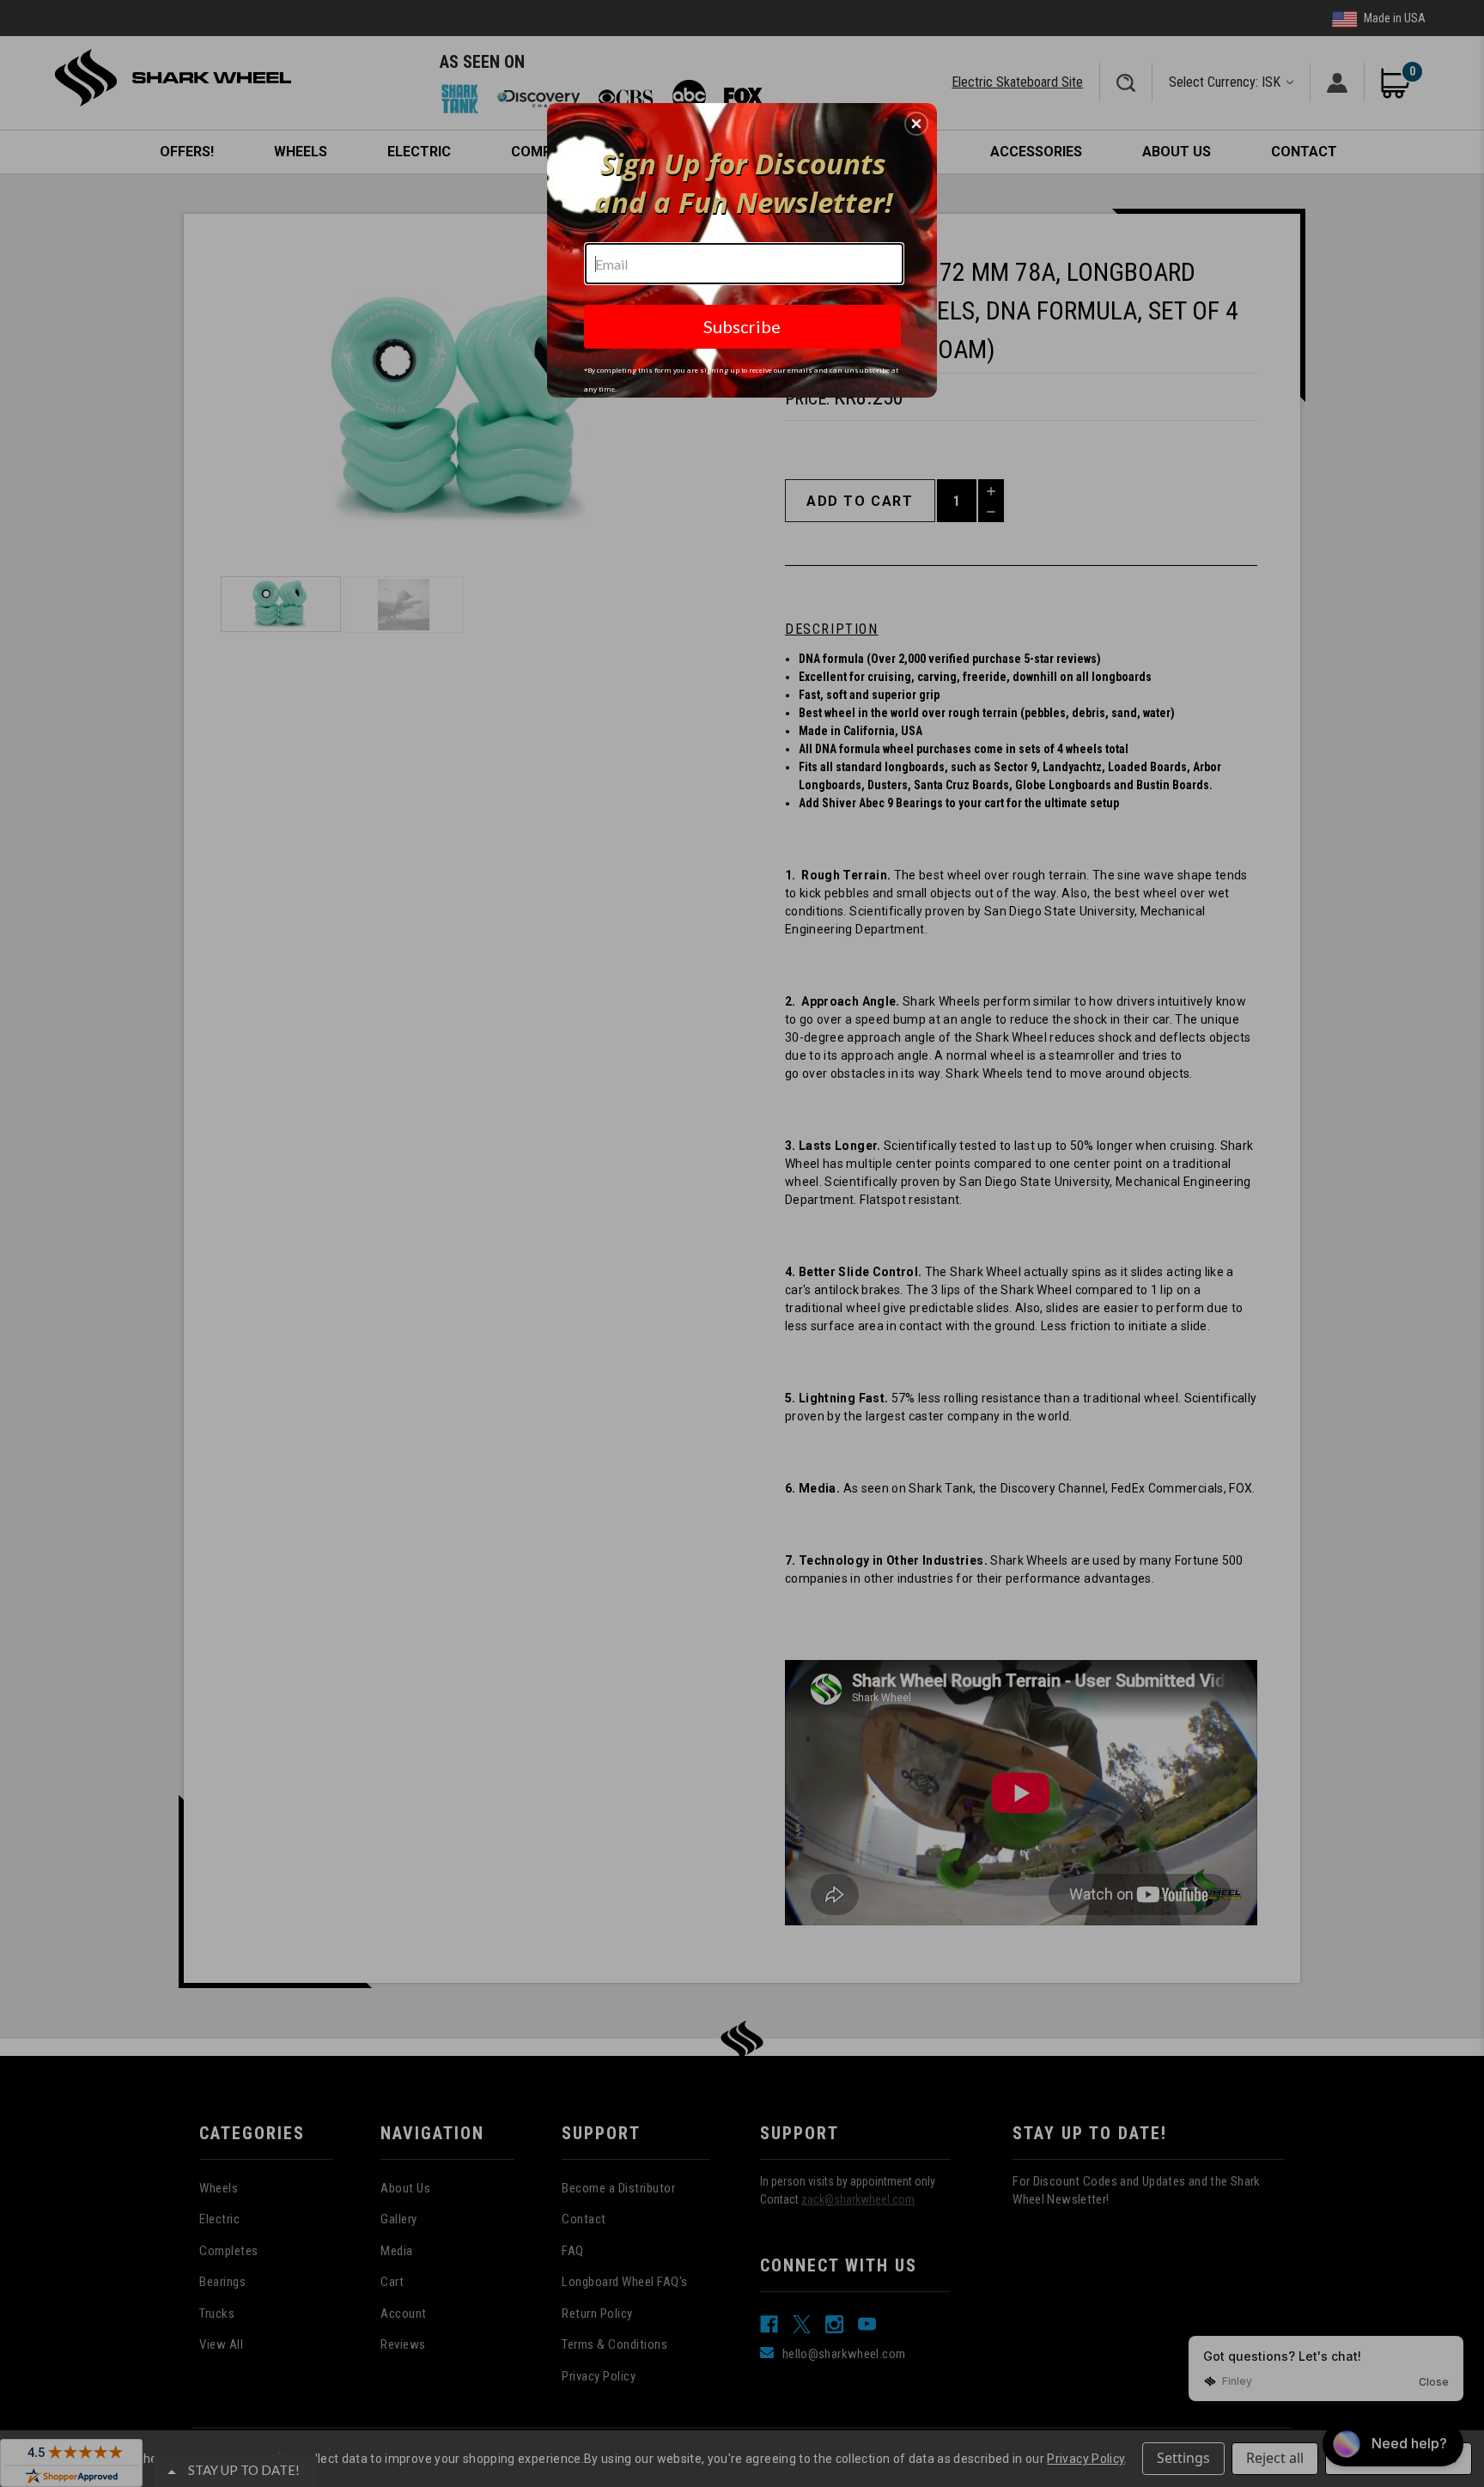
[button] (916, 124)
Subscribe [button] (742, 326)
